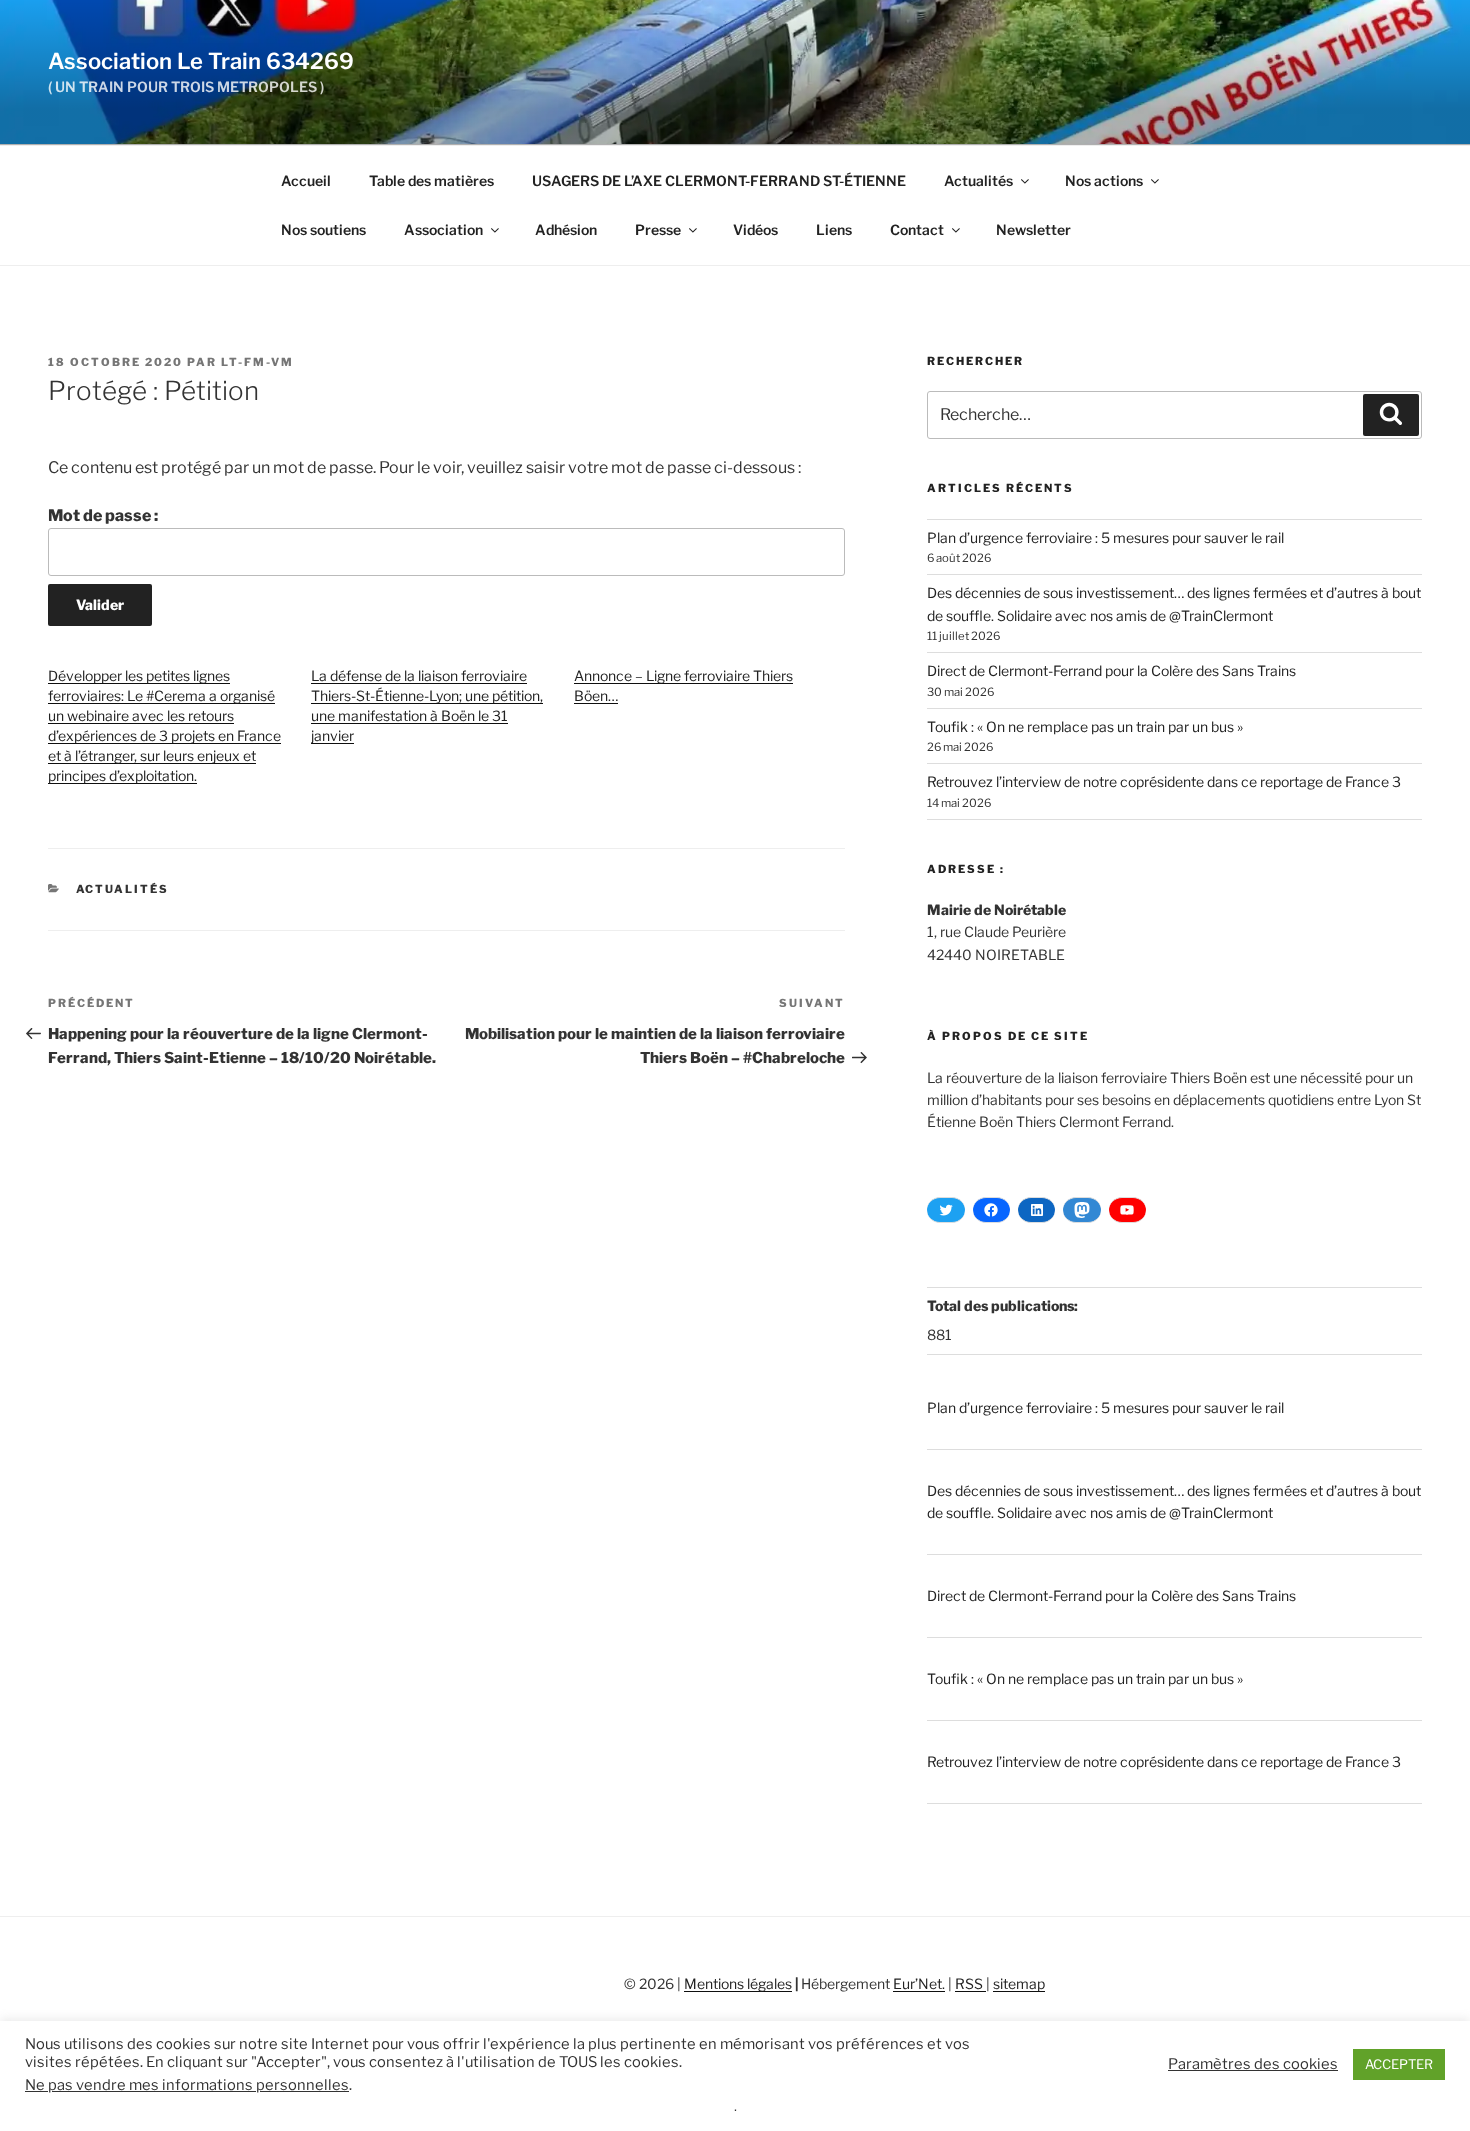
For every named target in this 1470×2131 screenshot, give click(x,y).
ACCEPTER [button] (1399, 2064)
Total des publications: (1004, 1305)
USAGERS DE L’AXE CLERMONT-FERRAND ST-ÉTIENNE (719, 180)
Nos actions (1104, 180)
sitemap (1019, 1983)
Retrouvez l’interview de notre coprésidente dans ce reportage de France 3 (1164, 781)
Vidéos (755, 229)
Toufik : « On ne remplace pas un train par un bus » (1085, 726)
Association (443, 229)
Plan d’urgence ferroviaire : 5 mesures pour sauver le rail (1105, 537)
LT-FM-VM (257, 362)
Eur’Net (917, 1983)
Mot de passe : (103, 515)
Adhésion (566, 229)
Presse (658, 229)
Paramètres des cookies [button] (1253, 2064)
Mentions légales (738, 1983)
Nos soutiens (323, 229)
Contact (917, 229)
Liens (834, 229)
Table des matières (431, 180)
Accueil (306, 180)
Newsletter (1033, 229)
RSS (970, 1983)
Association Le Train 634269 (201, 61)
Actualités (978, 180)
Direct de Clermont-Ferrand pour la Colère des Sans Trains (1111, 670)
